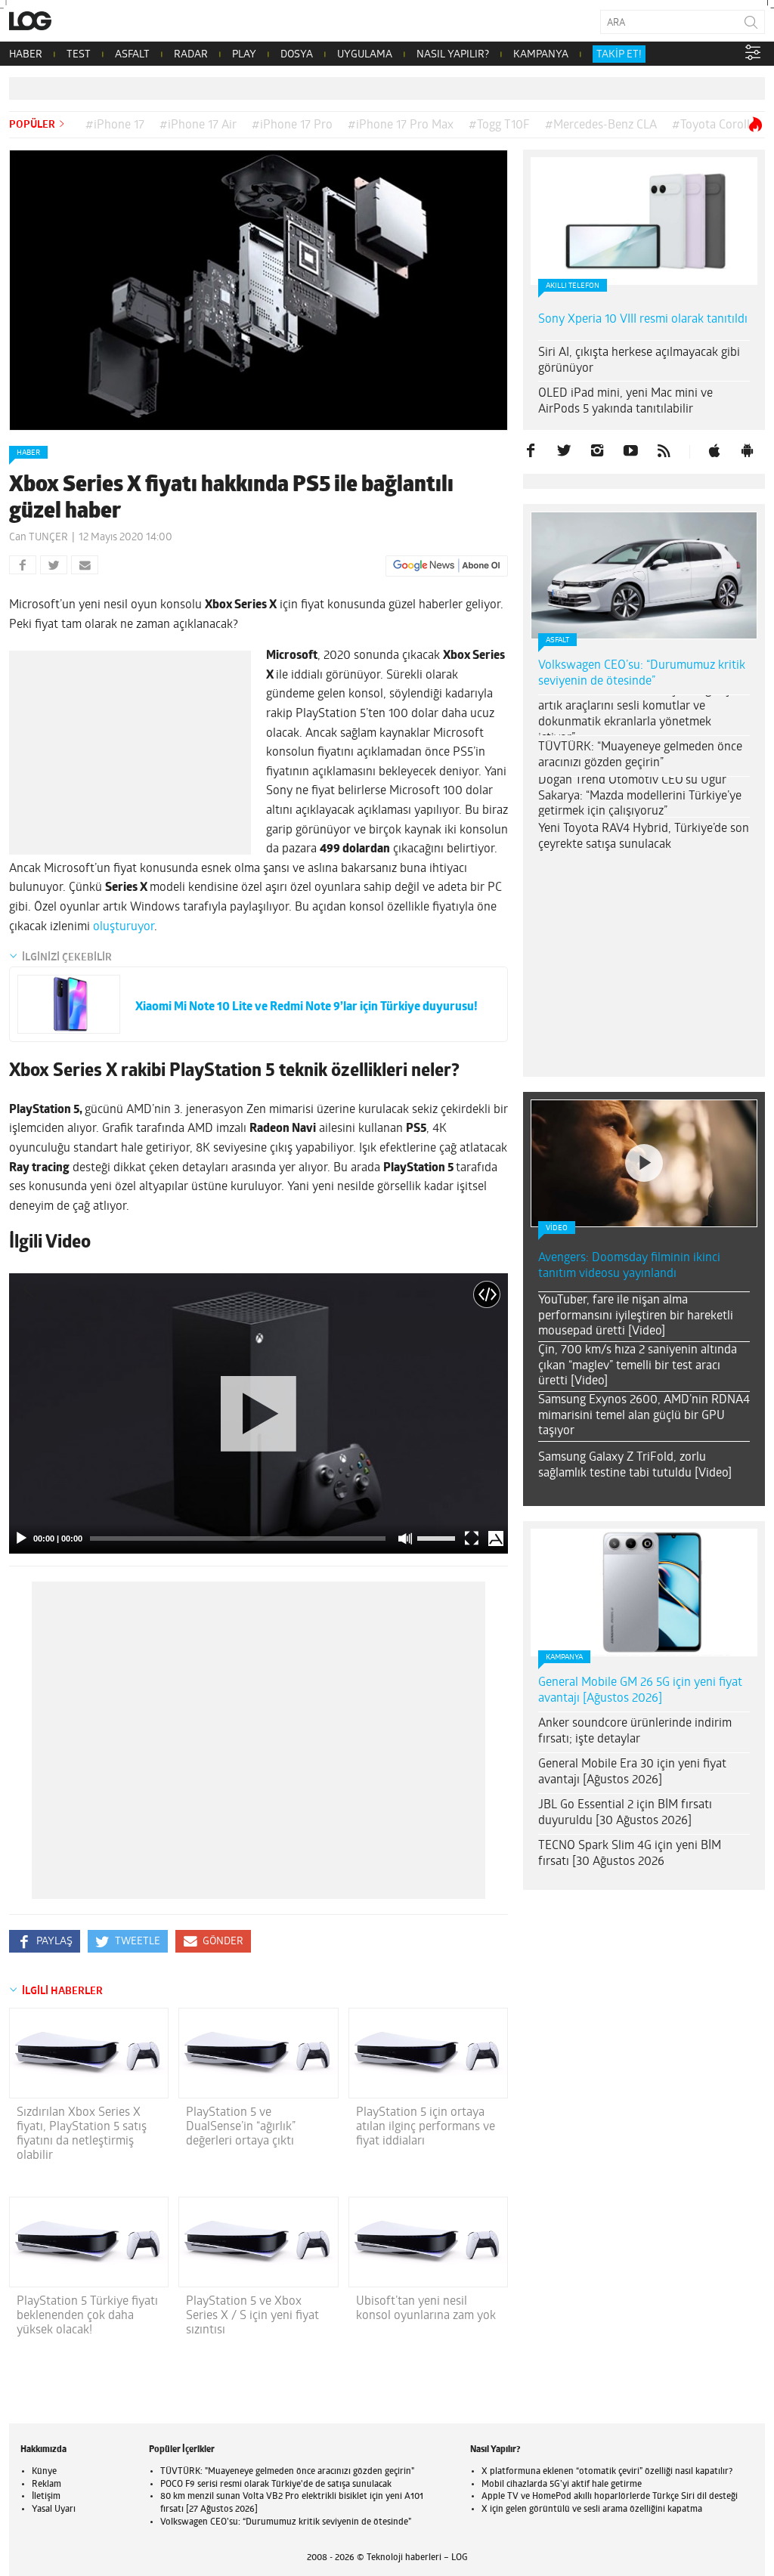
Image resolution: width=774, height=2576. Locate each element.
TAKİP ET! (619, 55)
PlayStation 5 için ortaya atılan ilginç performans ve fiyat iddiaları (426, 2127)
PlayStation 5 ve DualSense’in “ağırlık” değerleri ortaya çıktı (241, 2127)
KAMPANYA (541, 55)
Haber (28, 453)
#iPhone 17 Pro (292, 125)
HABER (26, 55)
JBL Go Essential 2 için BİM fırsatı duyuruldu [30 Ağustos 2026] (625, 1813)
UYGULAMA (365, 55)
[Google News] (447, 566)
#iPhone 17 (115, 125)
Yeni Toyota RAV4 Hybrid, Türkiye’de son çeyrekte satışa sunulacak (644, 837)
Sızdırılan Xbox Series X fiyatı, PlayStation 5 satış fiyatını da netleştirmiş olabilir (82, 2135)
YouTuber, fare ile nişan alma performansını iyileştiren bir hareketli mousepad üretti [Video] (636, 1316)
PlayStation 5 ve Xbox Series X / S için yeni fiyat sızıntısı (252, 2316)
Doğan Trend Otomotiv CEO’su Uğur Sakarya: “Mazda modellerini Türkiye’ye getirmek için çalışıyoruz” (640, 796)
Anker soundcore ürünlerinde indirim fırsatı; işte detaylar (635, 1732)
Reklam (46, 2485)
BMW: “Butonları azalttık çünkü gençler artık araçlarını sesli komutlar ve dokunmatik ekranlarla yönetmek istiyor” (641, 714)
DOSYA (297, 55)
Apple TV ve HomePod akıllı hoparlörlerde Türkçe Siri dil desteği (610, 2497)
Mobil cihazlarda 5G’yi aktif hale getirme (562, 2485)
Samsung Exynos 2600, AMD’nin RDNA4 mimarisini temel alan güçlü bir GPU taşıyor (644, 1416)
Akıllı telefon (573, 286)
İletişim (46, 2497)
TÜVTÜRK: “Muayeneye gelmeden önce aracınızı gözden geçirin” (640, 755)
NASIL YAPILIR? (453, 55)
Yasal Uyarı (54, 2510)
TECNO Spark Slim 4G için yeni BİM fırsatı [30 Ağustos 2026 (630, 1854)
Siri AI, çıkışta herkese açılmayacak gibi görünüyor (639, 361)
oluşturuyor (124, 927)
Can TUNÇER (39, 538)
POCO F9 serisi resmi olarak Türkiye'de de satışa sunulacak (276, 2485)
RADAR (191, 55)
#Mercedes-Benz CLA (601, 125)
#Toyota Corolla (714, 125)
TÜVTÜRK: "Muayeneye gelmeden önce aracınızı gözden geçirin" (287, 2472)
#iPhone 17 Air (198, 125)
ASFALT (132, 55)
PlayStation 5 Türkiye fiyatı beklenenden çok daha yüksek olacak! (87, 2316)
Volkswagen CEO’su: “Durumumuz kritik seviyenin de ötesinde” (642, 674)
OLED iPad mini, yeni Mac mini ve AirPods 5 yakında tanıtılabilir (625, 402)
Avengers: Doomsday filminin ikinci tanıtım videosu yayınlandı (629, 1266)
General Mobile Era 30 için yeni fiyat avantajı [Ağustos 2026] (632, 1772)
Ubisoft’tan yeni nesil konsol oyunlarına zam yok (426, 2309)
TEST (79, 55)
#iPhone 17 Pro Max (401, 125)
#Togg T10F (499, 125)
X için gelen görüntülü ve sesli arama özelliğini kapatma (592, 2510)
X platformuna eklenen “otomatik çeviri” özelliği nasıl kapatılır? (607, 2472)
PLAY (244, 55)
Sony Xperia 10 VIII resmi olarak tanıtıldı (643, 320)
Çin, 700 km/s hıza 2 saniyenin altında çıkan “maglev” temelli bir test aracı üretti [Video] (638, 1366)
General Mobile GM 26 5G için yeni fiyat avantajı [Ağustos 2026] (640, 1691)
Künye (44, 2472)
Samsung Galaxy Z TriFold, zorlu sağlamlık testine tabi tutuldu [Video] (635, 1466)
